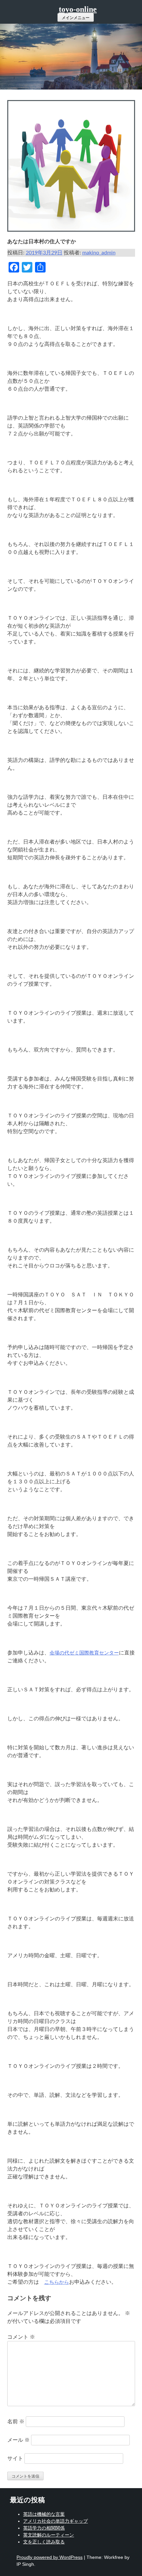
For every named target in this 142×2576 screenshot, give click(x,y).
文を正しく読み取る (44, 2542)
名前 (16, 2422)
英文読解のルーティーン (49, 2535)
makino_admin (99, 253)
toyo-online (78, 9)
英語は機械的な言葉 (44, 2514)
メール (18, 2440)
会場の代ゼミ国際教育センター (84, 1653)
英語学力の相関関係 (44, 2528)
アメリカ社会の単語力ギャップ (55, 2521)
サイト (15, 2459)
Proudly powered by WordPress (50, 2557)
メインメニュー (76, 18)
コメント (21, 2337)
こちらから (57, 2282)
